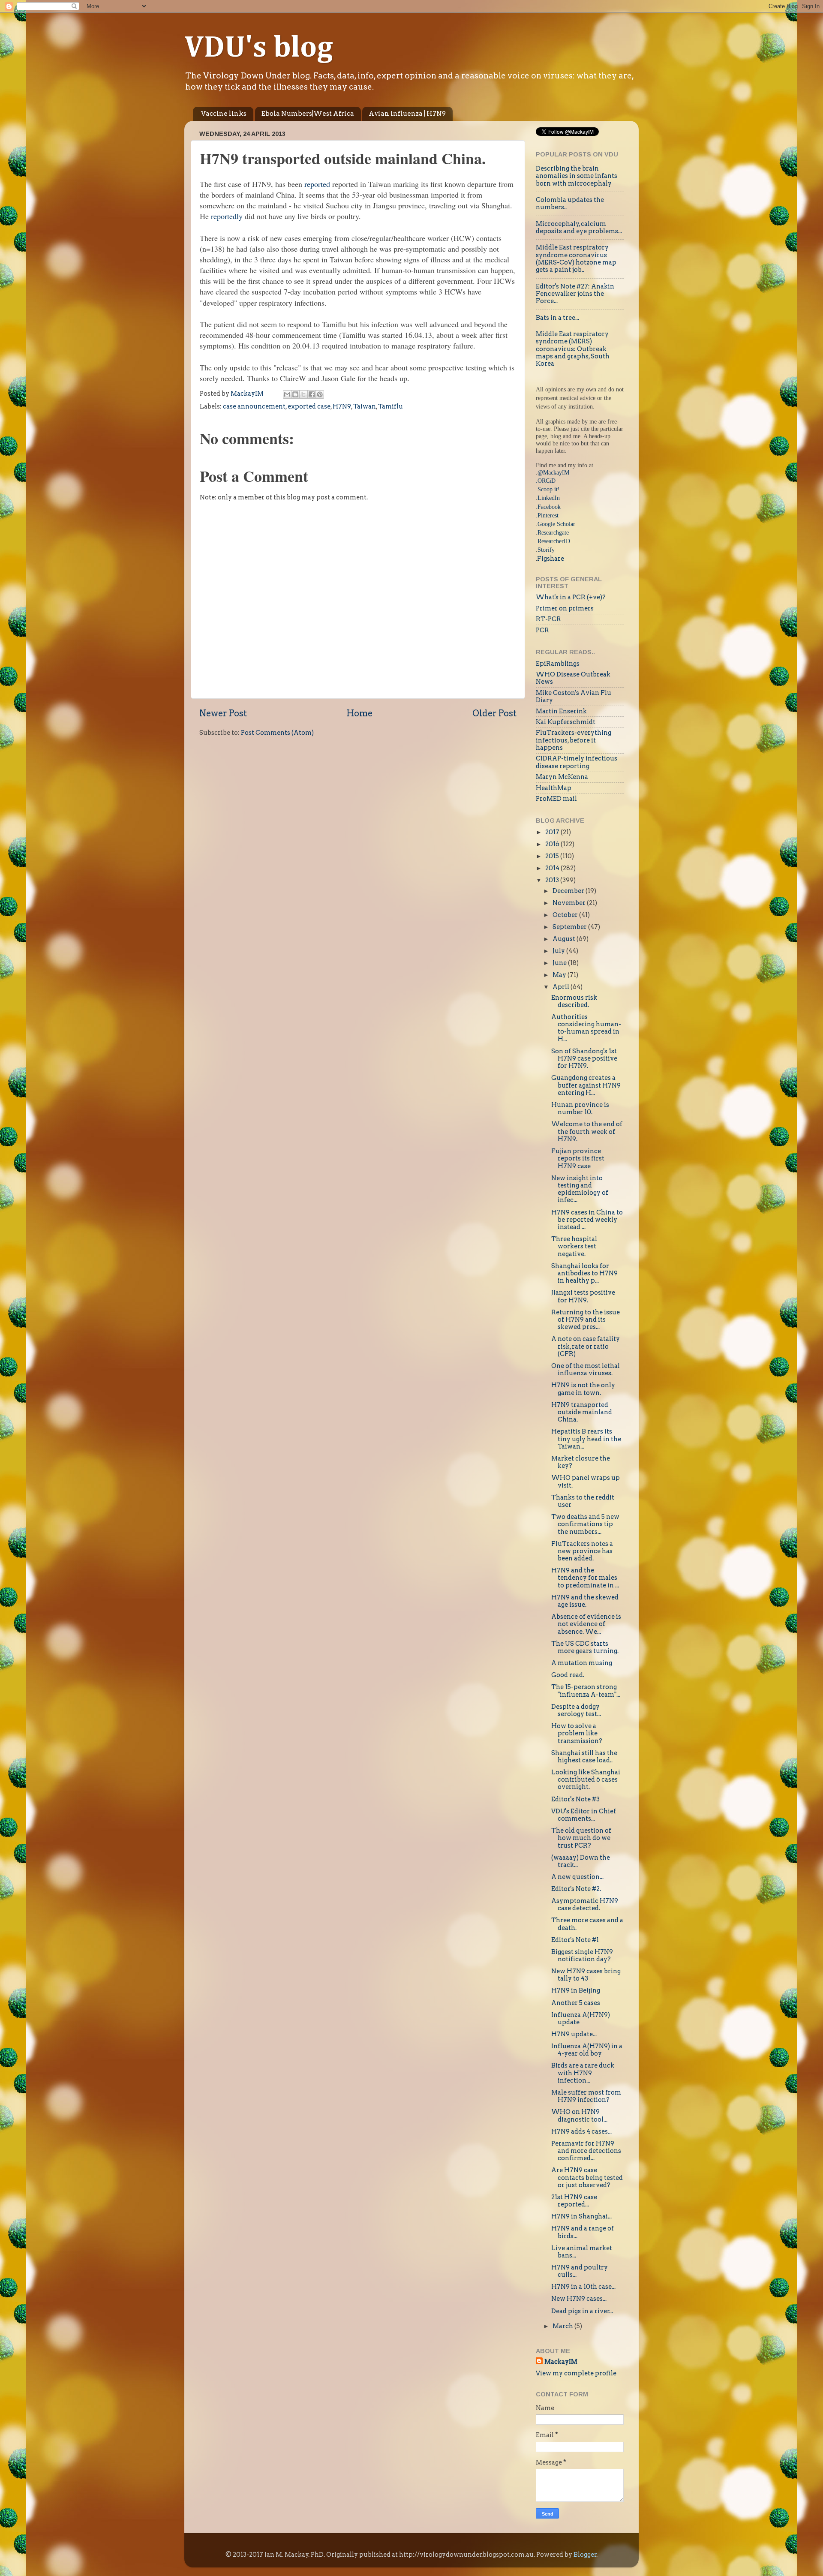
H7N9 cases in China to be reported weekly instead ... (587, 1220)
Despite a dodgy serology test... (576, 1710)
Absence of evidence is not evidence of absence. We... (586, 1624)
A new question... (577, 1877)
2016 (553, 844)
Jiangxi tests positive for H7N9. (583, 1296)
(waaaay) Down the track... (581, 1861)
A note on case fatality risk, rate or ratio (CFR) (586, 1346)
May (560, 975)
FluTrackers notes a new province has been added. (582, 1551)
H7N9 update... (574, 2034)
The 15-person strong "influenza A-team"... (586, 1691)
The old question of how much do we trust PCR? (581, 1838)
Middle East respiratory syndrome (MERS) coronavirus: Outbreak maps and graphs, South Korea (573, 349)
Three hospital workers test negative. (574, 1246)
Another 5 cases (576, 2003)
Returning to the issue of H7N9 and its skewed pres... (586, 1320)
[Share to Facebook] (312, 394)
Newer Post (223, 713)
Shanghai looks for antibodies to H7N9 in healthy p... (584, 1273)
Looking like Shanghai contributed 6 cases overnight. (586, 1780)
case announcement (254, 406)
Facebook (549, 507)
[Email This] (287, 394)
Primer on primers (565, 608)
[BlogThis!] (295, 394)
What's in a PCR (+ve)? (571, 597)
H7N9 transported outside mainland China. (582, 1412)
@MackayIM (553, 472)
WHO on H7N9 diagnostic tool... (579, 2115)
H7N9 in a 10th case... (583, 2287)
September (570, 927)
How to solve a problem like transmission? (577, 1733)
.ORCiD (546, 481)
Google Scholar (556, 524)
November (570, 903)
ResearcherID (554, 541)
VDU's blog (259, 48)
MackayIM (561, 2362)
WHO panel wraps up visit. (586, 1481)
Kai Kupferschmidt (566, 722)
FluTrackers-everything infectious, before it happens (574, 740)
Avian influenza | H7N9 (407, 114)
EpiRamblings (558, 664)
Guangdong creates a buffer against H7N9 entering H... (586, 1085)
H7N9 (342, 406)
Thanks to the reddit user (583, 1501)
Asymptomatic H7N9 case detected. (585, 1904)
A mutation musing (582, 1663)
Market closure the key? (581, 1462)
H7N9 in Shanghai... (581, 2216)
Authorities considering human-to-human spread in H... (586, 1028)
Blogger (585, 2555)
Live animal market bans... (582, 2252)
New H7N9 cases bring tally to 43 (586, 1975)
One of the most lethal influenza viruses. (586, 1369)
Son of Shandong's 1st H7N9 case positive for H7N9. (584, 1059)
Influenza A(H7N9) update (581, 2018)
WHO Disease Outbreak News (573, 678)
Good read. (568, 1675)
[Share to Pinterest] (320, 394)
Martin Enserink (561, 711)
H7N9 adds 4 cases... (581, 2131)
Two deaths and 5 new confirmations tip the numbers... (585, 1524)
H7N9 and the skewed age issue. (585, 1601)
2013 (553, 880)
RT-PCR (548, 619)
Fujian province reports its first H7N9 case (578, 1159)
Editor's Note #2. (576, 1889)
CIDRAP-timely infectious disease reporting (577, 762)
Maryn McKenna (562, 777)
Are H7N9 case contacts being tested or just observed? (587, 2178)
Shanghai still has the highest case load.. (584, 1757)
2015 (553, 856)
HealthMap (554, 788)
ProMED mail (556, 799)
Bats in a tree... (557, 318)
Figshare (551, 559)
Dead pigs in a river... (582, 2311)
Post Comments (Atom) (277, 733)
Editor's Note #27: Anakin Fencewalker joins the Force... (575, 294)
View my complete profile (576, 2373)
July (559, 951)
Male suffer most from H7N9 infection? (586, 2096)
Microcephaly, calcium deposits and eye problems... (579, 227)
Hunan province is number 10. (580, 1108)
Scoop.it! (549, 489)
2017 (553, 832)
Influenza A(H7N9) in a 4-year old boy (587, 2050)
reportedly (227, 216)
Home (360, 713)
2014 (553, 868)
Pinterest (548, 515)
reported (317, 184)
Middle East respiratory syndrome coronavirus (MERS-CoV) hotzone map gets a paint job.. (576, 259)
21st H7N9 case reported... (574, 2201)
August (565, 939)
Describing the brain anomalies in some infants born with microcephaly (577, 176)
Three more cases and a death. (587, 1924)
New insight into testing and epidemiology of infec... (580, 1189)
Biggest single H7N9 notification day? (582, 1955)
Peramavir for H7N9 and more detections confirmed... (586, 2151)
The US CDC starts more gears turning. (585, 1647)
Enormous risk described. (574, 1001)
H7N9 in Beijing (576, 1990)
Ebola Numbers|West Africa (308, 114)
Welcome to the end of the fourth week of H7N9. (587, 1132)
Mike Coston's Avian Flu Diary (574, 696)
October (566, 915)
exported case (309, 406)
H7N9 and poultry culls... (580, 2271)
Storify (546, 550)
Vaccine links (224, 114)
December (569, 891)
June (560, 963)
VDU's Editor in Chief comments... (584, 1815)
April (562, 987)
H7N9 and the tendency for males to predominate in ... (585, 1578)
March (563, 2326)
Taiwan (365, 406)
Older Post (494, 713)
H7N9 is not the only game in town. (583, 1389)
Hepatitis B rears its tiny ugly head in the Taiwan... (586, 1439)
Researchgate (553, 532)
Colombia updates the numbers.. (570, 203)
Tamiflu (390, 406)
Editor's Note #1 (575, 1940)
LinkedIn (549, 498)
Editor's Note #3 (575, 1799)
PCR (542, 630)
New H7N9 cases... (579, 2299)
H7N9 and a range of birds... (583, 2232)
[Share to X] (303, 394)
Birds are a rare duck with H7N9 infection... (583, 2073)
